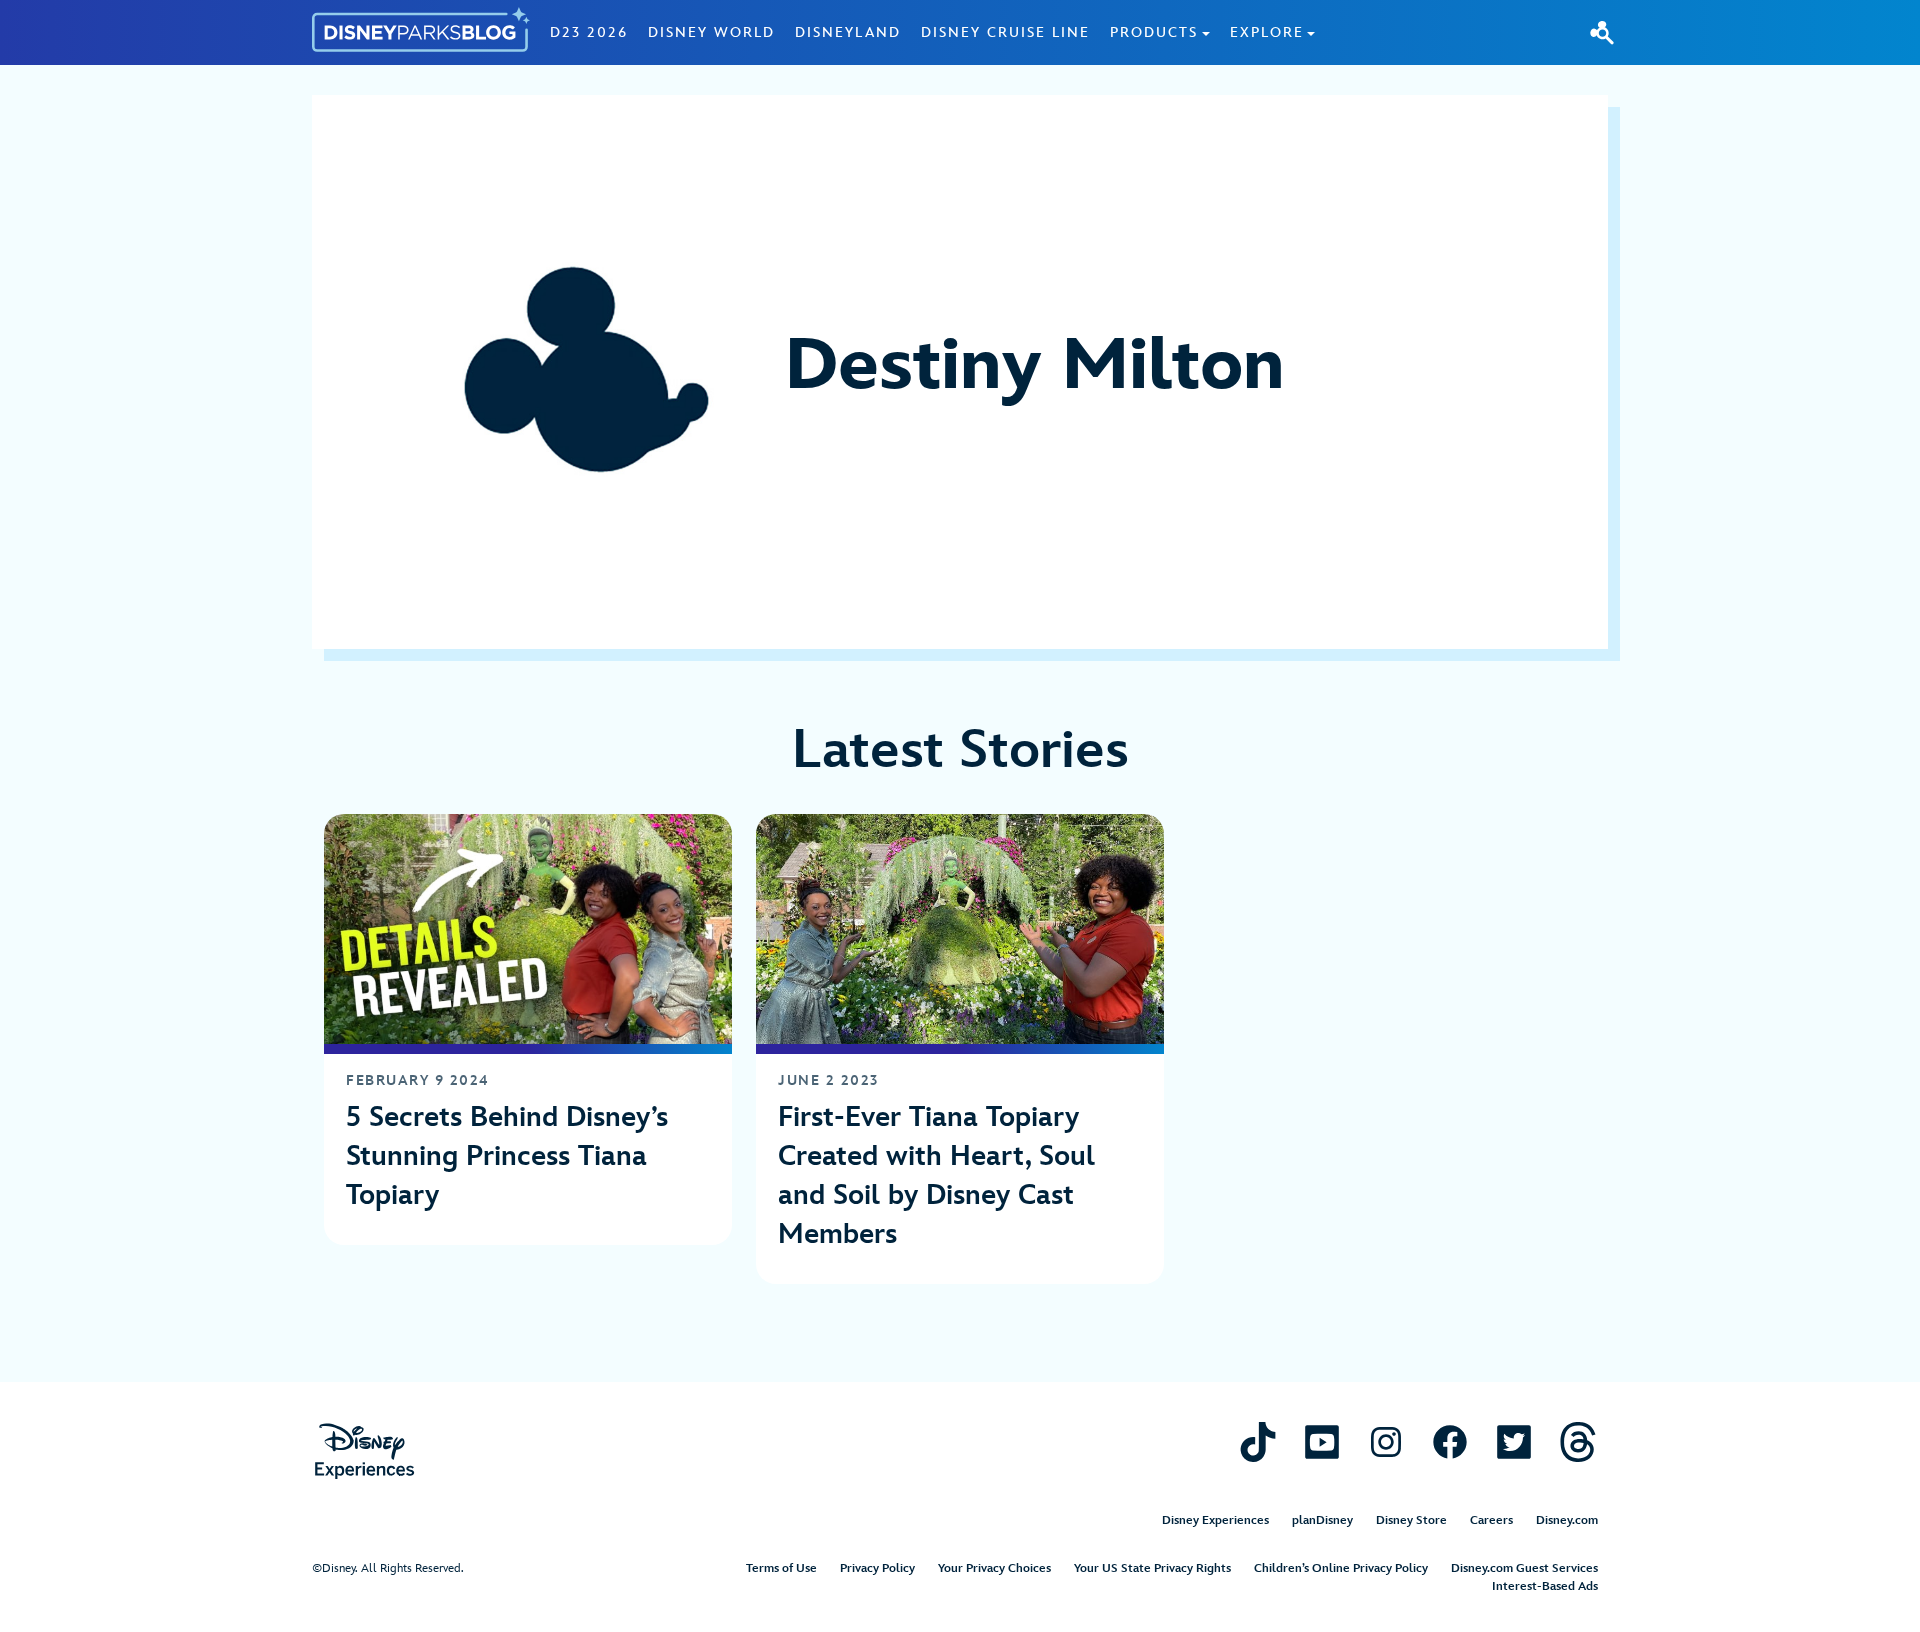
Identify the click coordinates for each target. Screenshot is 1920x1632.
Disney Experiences (1215, 1520)
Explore (1267, 32)
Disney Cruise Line (1005, 32)
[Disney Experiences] (364, 1451)
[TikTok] (1258, 1441)
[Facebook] (1450, 1441)
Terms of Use (781, 1568)
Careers (1491, 1520)
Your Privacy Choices (994, 1568)
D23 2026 (589, 32)
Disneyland (848, 32)
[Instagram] (1386, 1441)
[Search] (1602, 32)
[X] (1514, 1441)
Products (1154, 32)
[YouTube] (1322, 1441)
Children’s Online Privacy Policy (1341, 1568)
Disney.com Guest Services (1524, 1568)
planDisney (1322, 1520)
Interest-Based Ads (1545, 1586)
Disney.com (1567, 1520)
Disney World (711, 32)
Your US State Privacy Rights (1152, 1568)
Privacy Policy (877, 1568)
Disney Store (1411, 1520)
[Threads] (1578, 1441)
